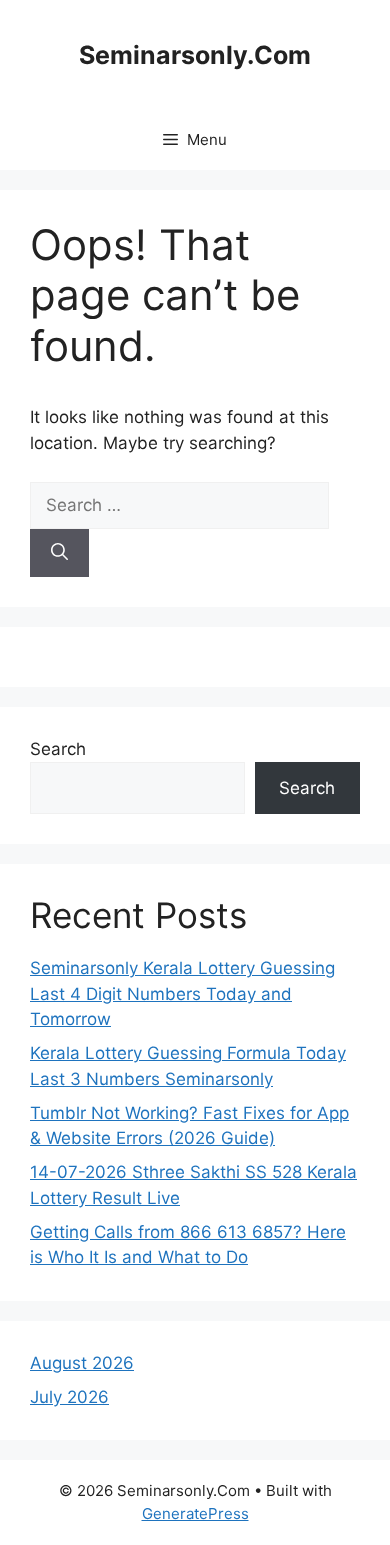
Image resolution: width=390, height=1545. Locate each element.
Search (58, 749)
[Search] (59, 553)
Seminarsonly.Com (195, 55)
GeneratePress (195, 1513)
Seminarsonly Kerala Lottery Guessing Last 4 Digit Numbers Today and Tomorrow (182, 993)
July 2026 (69, 1397)
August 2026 (82, 1363)
